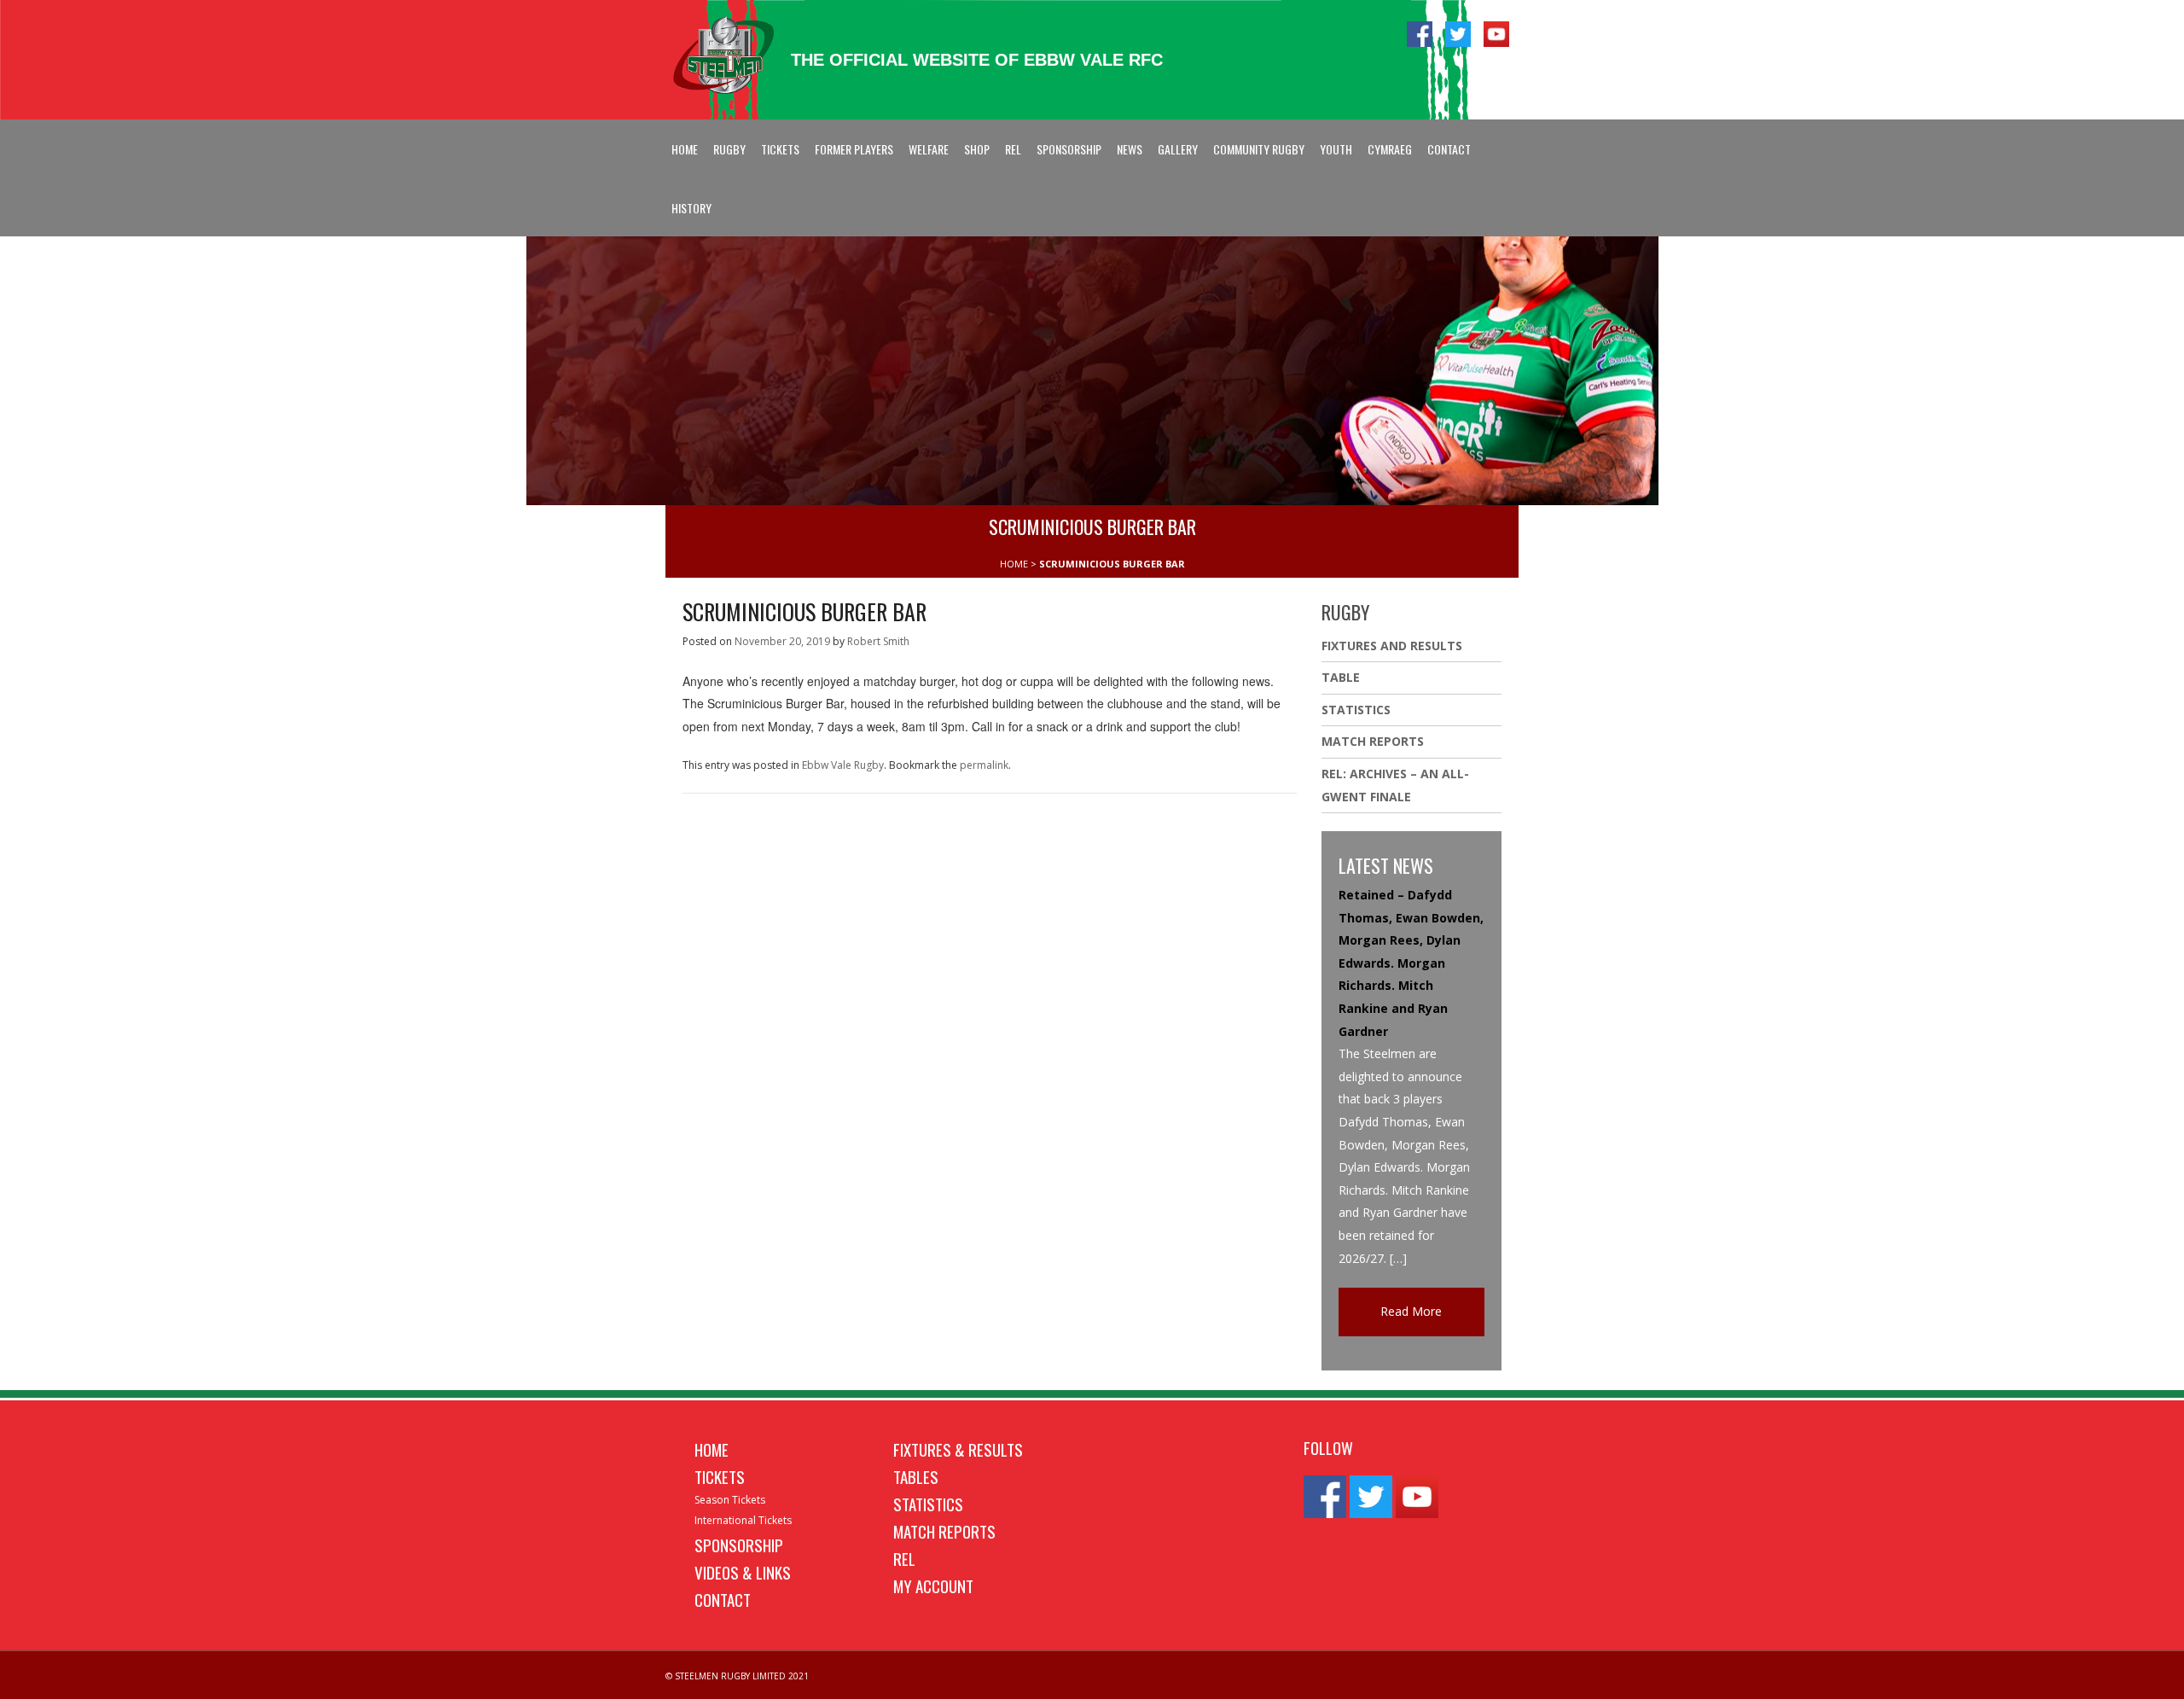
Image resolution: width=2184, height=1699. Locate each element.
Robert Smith (878, 641)
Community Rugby (1259, 149)
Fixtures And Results (1392, 646)
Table (1341, 677)
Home (685, 149)
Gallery (1178, 149)
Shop (977, 149)
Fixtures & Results (958, 1449)
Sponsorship (1069, 149)
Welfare (929, 149)
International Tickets (743, 1520)
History (691, 208)
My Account (933, 1586)
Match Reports (1373, 741)
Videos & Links (743, 1572)
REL (1013, 149)
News (1130, 149)
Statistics (1356, 710)
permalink (984, 765)
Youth (1336, 149)
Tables (916, 1476)
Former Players (854, 149)
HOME (1014, 564)
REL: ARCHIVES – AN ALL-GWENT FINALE (1395, 785)
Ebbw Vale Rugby (843, 765)
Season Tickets (730, 1500)
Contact (1449, 149)
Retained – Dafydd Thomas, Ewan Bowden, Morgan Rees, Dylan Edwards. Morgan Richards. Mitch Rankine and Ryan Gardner (1411, 963)
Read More (1411, 1311)
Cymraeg (1390, 149)
